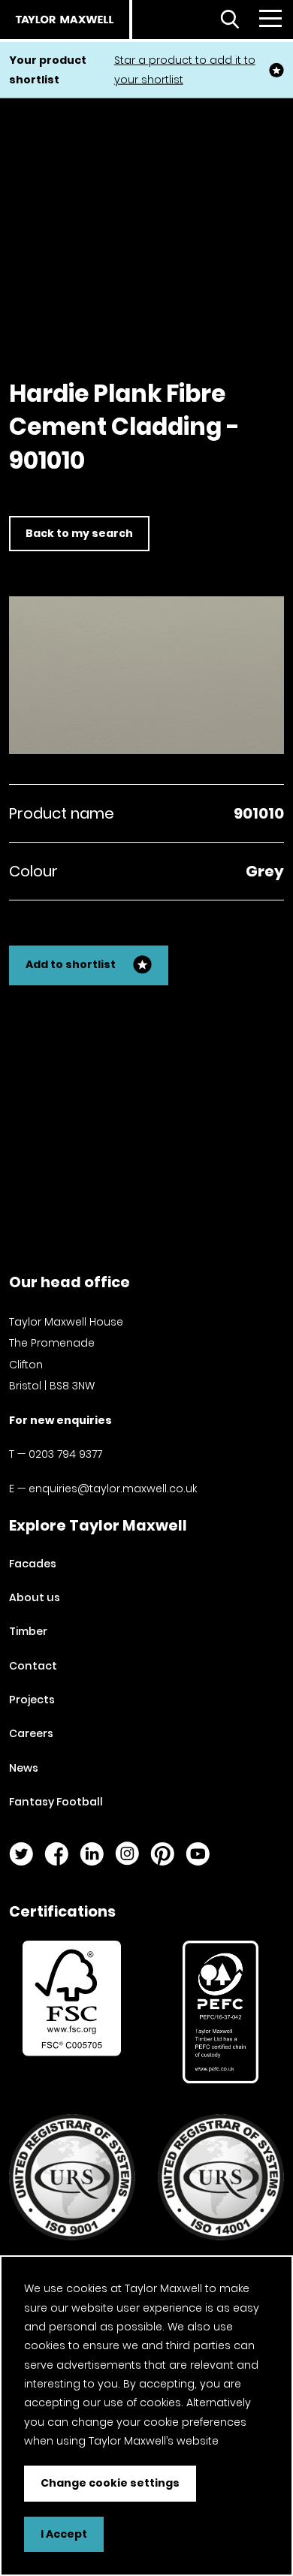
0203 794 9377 (65, 1454)
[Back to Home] (65, 20)
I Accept (64, 2534)
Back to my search (79, 533)
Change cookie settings (110, 2483)
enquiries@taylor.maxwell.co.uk (113, 1489)
